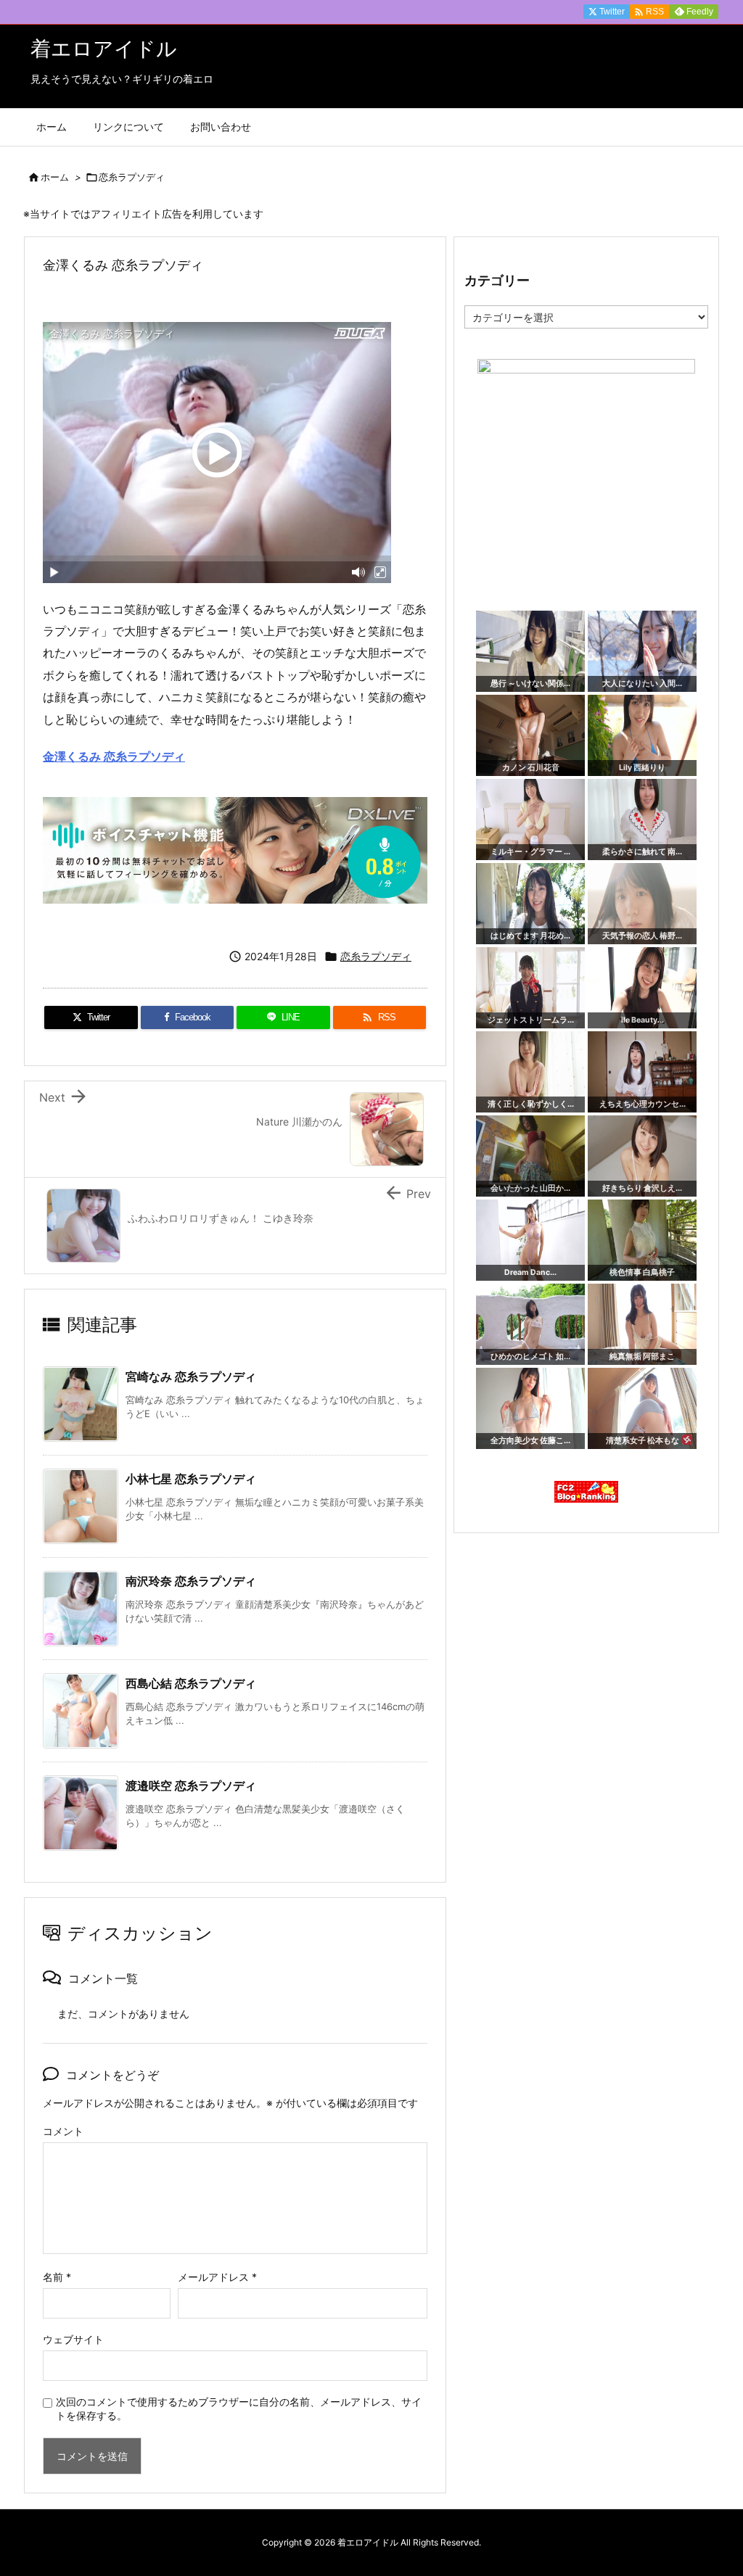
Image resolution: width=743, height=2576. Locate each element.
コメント (63, 2131)
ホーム (55, 177)
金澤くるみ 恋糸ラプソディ (114, 756)
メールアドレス (217, 2277)
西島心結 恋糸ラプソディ (191, 1683)
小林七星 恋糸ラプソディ (191, 1479)
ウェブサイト (73, 2339)
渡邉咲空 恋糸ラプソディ (191, 1786)
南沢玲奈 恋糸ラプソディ (191, 1581)
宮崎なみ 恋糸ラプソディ (191, 1376)
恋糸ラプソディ (132, 177)
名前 (57, 2277)
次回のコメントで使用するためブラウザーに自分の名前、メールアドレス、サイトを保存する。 (239, 2408)
